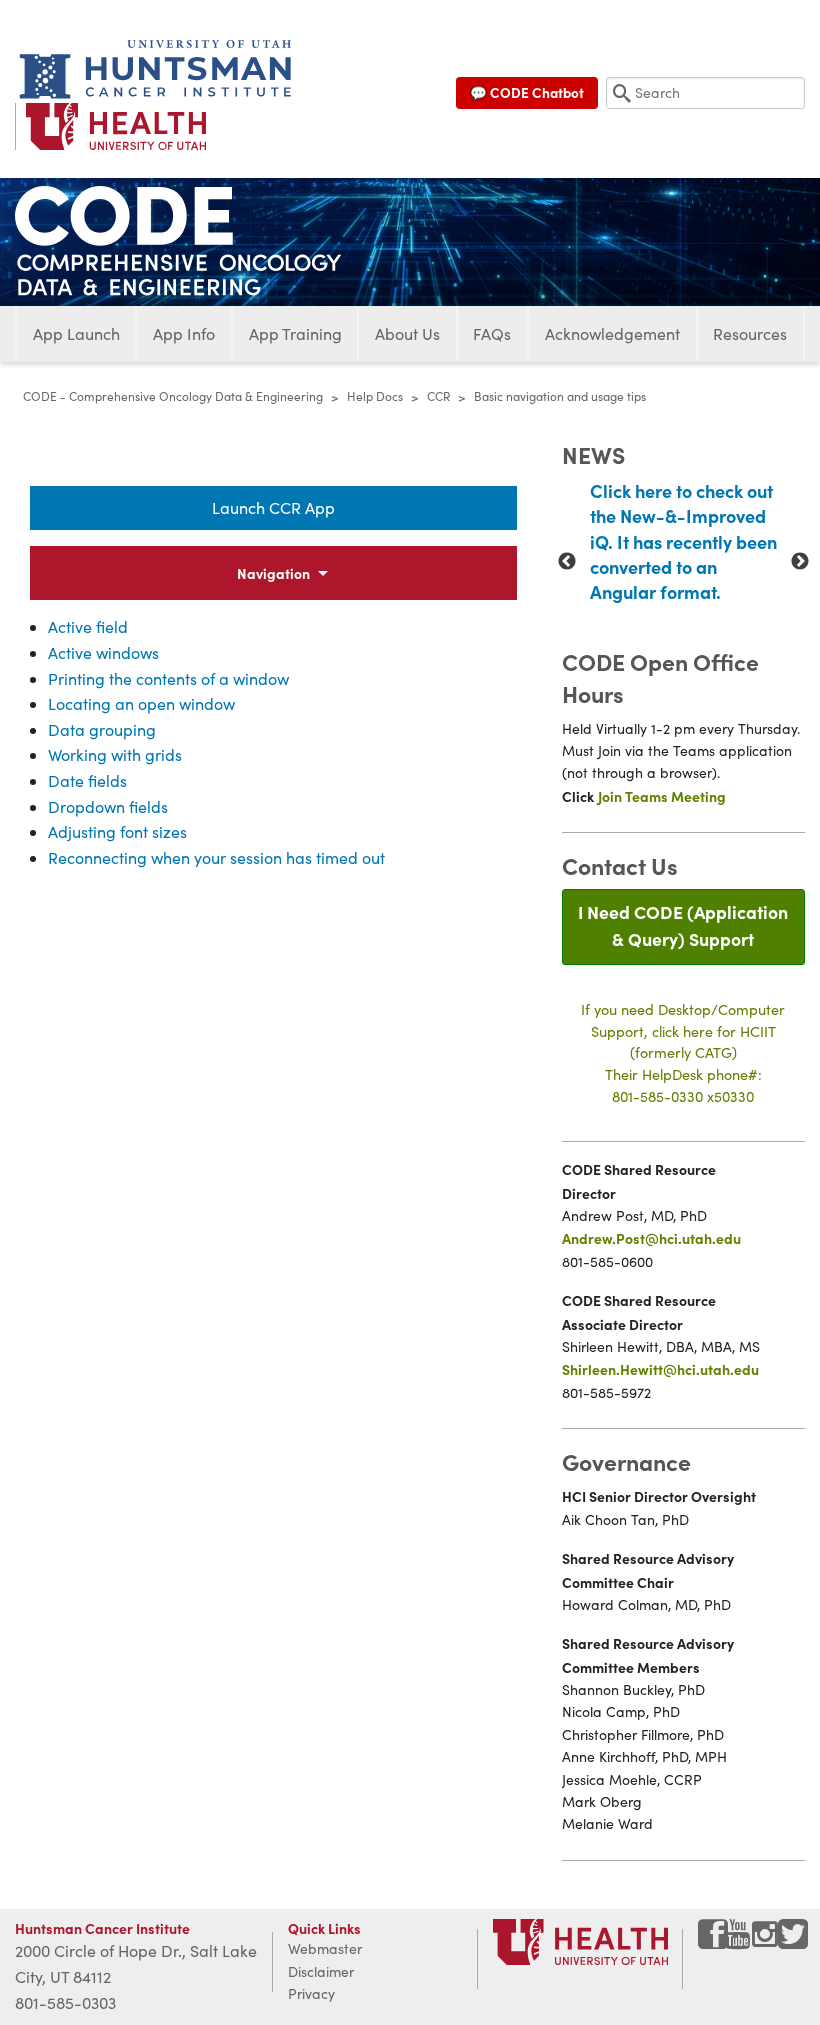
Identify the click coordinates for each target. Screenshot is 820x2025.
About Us (407, 333)
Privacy (311, 1993)
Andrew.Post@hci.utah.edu (651, 1238)
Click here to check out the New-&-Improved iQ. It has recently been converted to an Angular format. (683, 541)
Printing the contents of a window (168, 678)
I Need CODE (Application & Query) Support (683, 924)
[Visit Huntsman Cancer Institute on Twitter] (793, 1941)
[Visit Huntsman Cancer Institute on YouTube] (740, 1941)
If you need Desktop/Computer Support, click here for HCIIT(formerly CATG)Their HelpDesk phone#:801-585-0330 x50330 (683, 1052)
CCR (438, 396)
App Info (184, 333)
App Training (295, 333)
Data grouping (102, 729)
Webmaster (325, 1948)
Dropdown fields (108, 806)
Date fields (87, 780)
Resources (750, 333)
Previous (567, 562)
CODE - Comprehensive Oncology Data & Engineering (173, 396)
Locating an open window (141, 703)
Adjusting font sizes (117, 831)
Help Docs (375, 396)
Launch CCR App (273, 507)
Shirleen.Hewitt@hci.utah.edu (660, 1369)
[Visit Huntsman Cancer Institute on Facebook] (713, 1941)
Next (800, 562)
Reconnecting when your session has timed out (216, 857)
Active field (88, 626)
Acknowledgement (612, 333)
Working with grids (115, 754)
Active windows (103, 652)
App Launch (76, 333)
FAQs (492, 333)
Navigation (273, 573)
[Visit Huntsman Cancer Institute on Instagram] (767, 1941)
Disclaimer (321, 1971)
